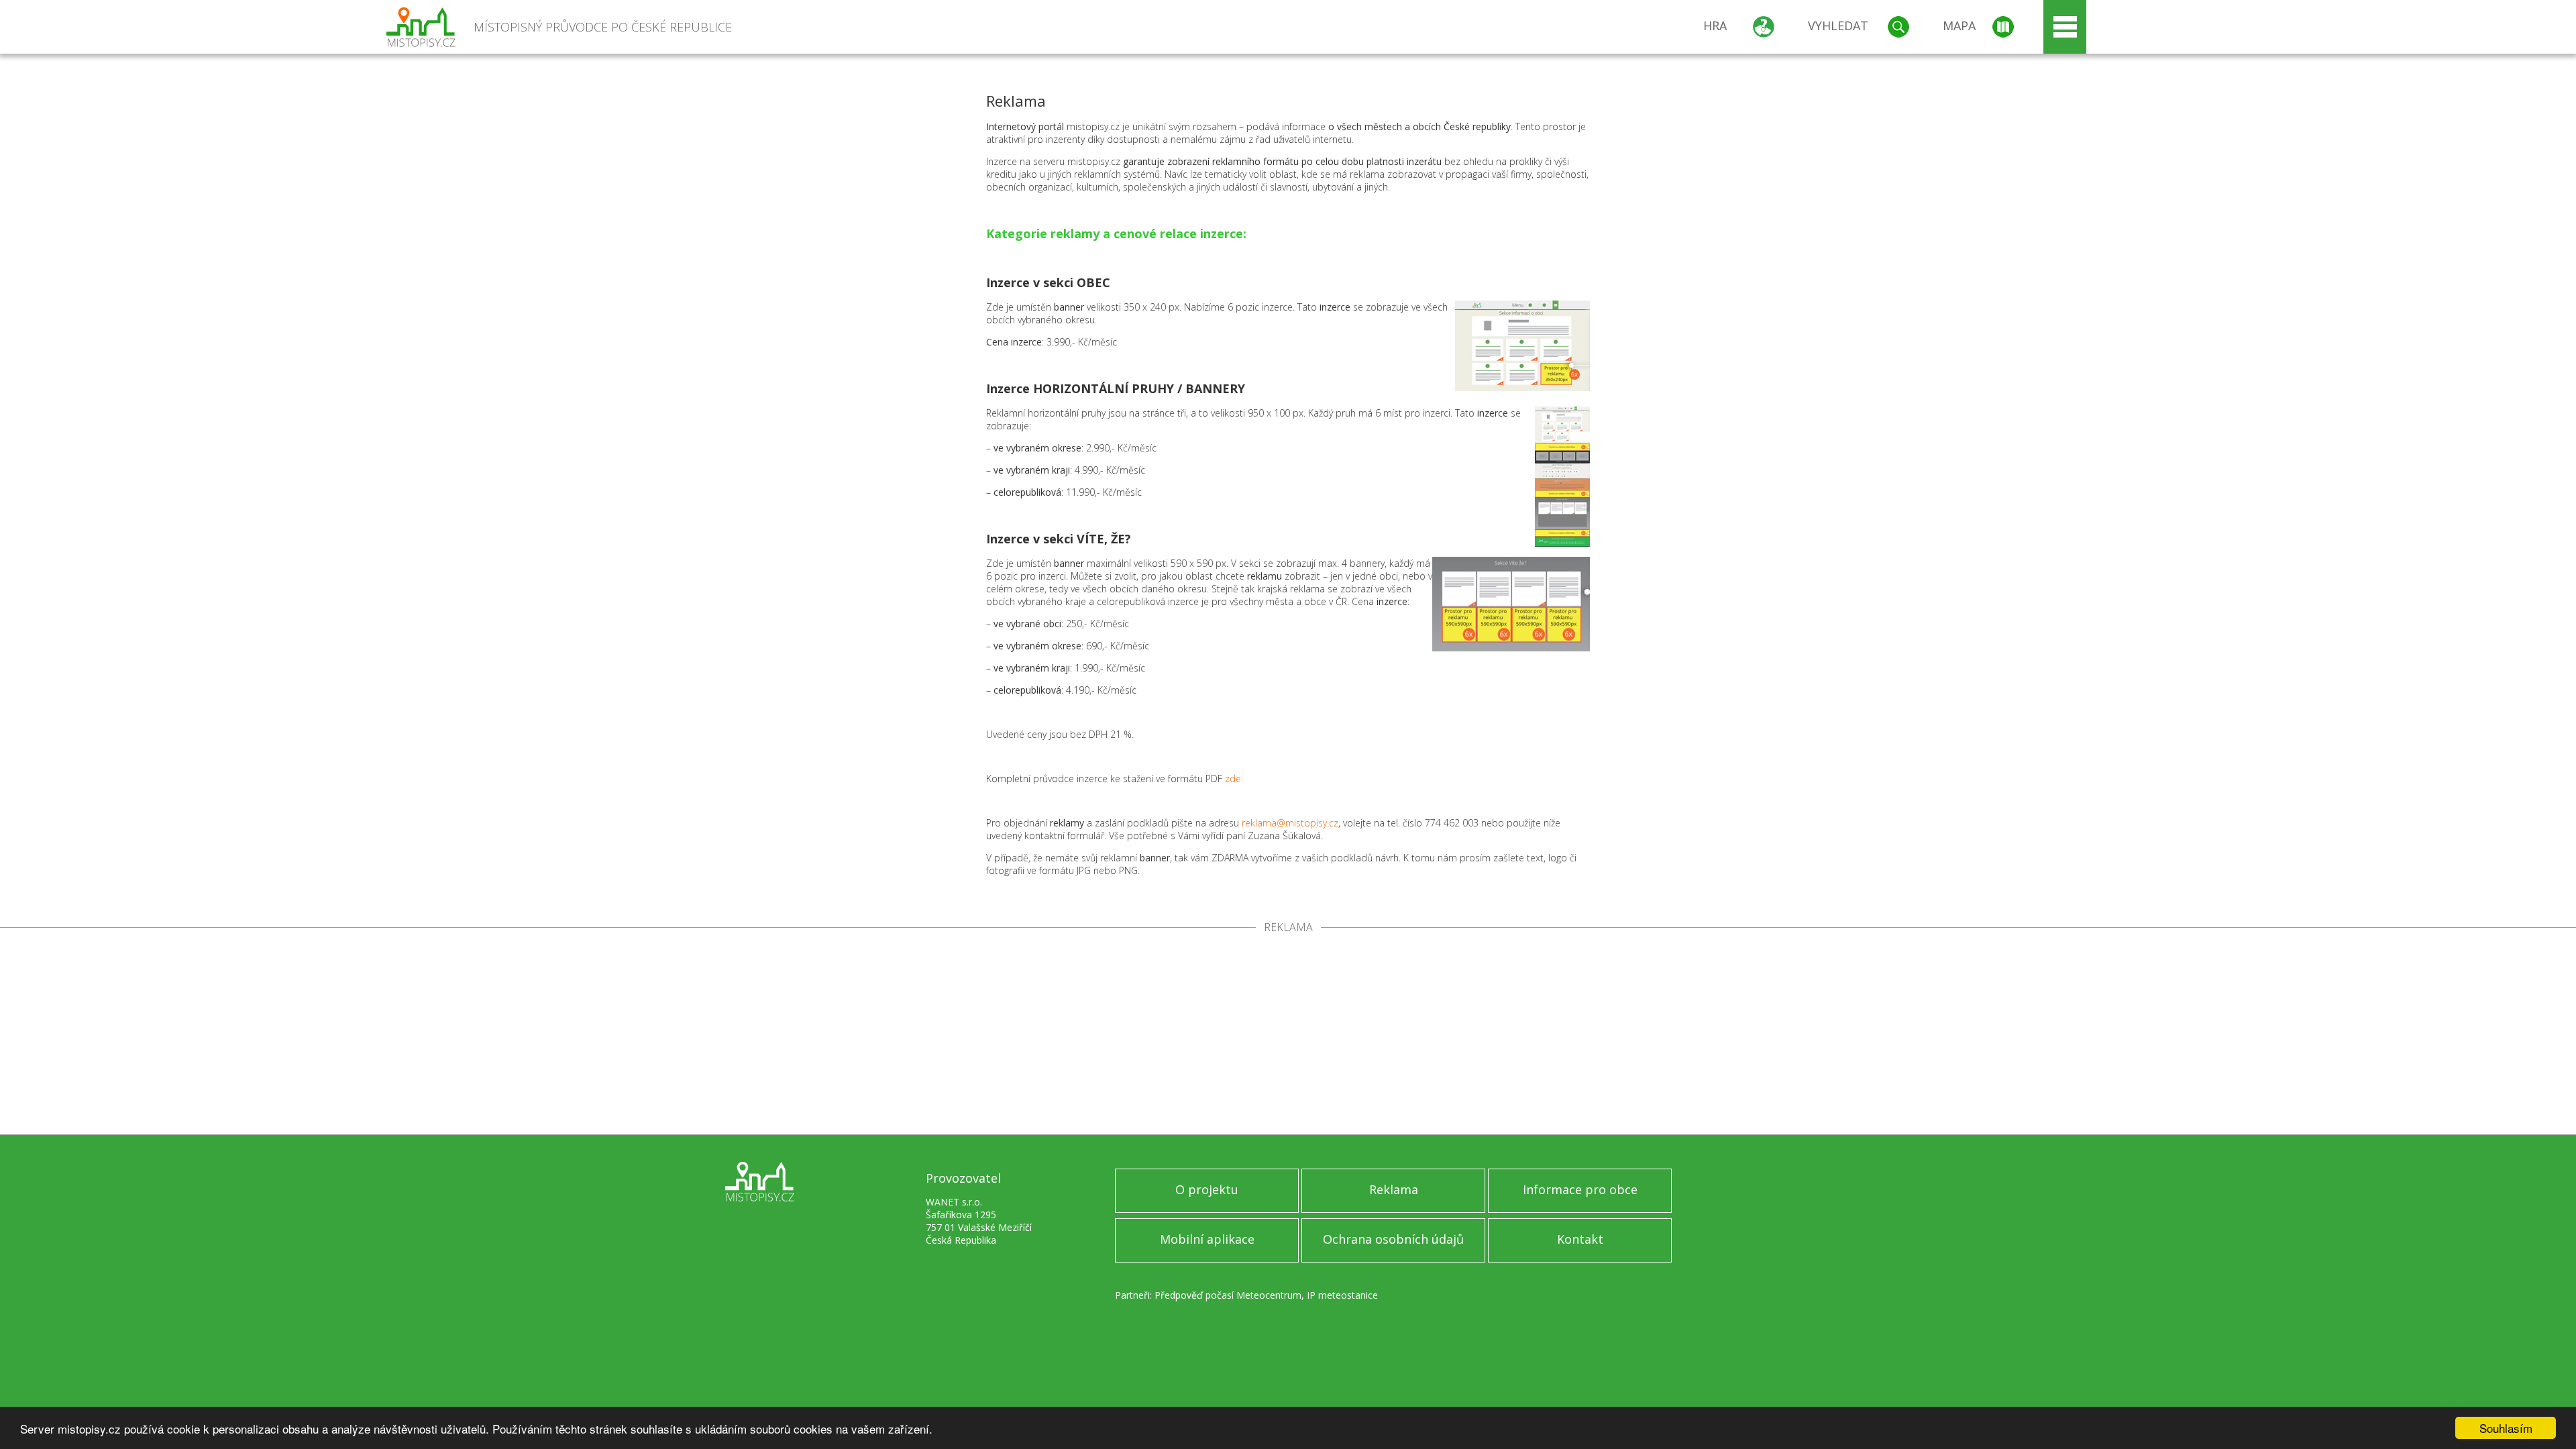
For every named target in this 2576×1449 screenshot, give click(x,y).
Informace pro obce (1580, 1189)
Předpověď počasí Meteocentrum (1228, 1295)
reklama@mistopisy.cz (1290, 823)
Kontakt (1580, 1239)
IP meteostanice (1342, 1295)
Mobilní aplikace (1207, 1239)
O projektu (1207, 1189)
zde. (1234, 779)
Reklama (1394, 1189)
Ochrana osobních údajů (1393, 1239)
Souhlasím (2506, 1428)
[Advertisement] (1288, 1034)
